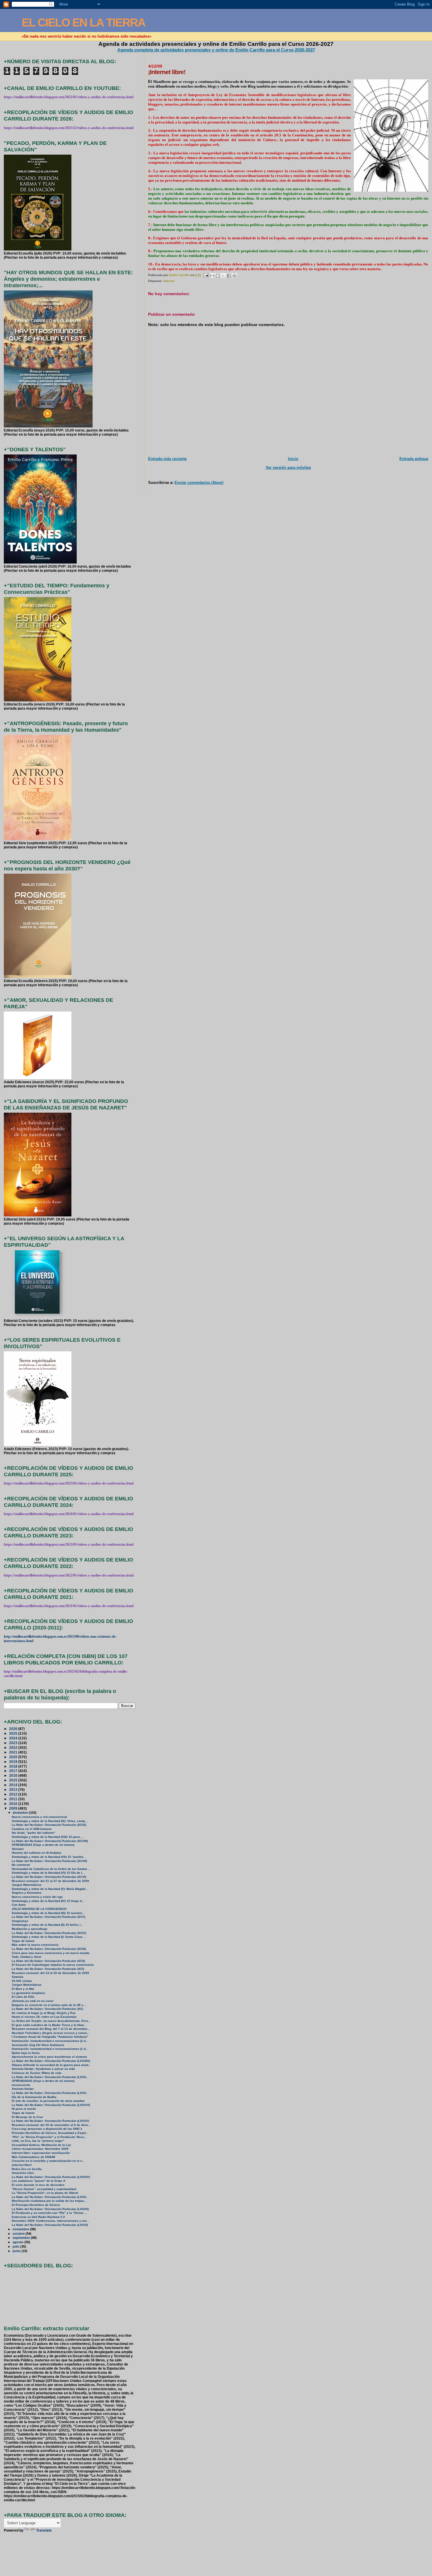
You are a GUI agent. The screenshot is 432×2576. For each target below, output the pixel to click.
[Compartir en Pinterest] (235, 276)
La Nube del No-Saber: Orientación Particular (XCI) (48, 1969)
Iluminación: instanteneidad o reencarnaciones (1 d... (50, 2049)
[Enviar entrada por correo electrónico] (206, 275)
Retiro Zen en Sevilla (27, 2169)
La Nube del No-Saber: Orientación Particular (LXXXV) (50, 2121)
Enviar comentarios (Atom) (199, 483)
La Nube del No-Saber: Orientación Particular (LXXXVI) (51, 2105)
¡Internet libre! (22, 2165)
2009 (14, 1808)
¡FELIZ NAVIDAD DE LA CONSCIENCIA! (39, 1909)
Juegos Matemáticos (27, 1885)
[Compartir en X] (223, 276)
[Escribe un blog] (218, 276)
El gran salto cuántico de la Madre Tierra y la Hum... (49, 2025)
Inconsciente (21, 2085)
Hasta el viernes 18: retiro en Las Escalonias (44, 2017)
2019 (14, 1762)
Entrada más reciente (167, 459)
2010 (14, 1804)
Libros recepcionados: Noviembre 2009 (40, 2149)
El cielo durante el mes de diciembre (38, 2185)
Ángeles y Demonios (27, 1893)
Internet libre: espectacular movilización (41, 2153)
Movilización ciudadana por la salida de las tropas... (49, 2201)
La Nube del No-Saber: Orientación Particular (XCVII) (49, 1861)
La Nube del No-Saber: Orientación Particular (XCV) (48, 1917)
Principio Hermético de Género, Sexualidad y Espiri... (50, 2133)
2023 (14, 1743)
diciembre (21, 1813)
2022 (14, 1747)
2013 (14, 1790)
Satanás (18, 1977)
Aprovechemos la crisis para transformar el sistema (49, 2057)
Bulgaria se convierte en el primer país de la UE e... (49, 2005)
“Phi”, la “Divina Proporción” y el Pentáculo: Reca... (49, 2137)
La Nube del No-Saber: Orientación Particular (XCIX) (49, 1825)
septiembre (22, 2238)
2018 (14, 1766)
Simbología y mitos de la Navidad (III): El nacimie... (48, 1913)
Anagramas (20, 1921)
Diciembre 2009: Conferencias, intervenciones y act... (50, 2221)
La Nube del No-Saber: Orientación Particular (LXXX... (50, 2077)
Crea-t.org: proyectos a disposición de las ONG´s (47, 2129)
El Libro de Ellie (23, 1997)
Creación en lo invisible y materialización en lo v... (48, 2161)
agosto (19, 2242)
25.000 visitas (22, 1981)
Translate (44, 2530)
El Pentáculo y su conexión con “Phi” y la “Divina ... (49, 2213)
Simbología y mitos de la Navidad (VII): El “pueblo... (49, 1857)
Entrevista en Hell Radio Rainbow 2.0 (38, 2217)
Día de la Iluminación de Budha (34, 2097)
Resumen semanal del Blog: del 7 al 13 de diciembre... (51, 2029)
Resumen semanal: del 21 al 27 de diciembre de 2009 (50, 1881)
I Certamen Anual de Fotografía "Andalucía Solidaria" (50, 2037)
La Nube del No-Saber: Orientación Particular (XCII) (48, 1961)
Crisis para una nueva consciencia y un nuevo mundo (51, 1953)
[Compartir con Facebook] (229, 276)
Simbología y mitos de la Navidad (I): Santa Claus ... (49, 1937)
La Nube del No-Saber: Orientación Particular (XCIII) (49, 1949)
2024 (14, 1738)
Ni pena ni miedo (24, 2109)
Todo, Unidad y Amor (27, 1957)
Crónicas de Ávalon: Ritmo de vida (37, 2073)
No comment (21, 1865)
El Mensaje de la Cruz (27, 2117)
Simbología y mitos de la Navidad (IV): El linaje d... (48, 1901)
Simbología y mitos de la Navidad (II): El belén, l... (47, 1925)
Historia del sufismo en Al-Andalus (37, 1853)
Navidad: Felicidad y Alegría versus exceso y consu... (51, 2033)
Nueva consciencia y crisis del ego (37, 1897)
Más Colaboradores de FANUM (33, 2157)
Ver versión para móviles (288, 468)
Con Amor (19, 1905)
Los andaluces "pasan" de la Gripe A (38, 2181)
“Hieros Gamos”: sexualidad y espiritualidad (44, 2189)
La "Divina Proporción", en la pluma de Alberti (45, 2193)
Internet (169, 281)
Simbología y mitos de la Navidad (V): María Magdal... (50, 1889)
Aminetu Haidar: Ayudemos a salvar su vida (43, 2069)
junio (17, 2251)
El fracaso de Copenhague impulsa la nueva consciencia (53, 1965)
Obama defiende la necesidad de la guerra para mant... (51, 2065)
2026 (14, 1729)
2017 (14, 1771)
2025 (14, 1733)
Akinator (18, 1849)
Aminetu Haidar (23, 2089)
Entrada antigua (414, 459)
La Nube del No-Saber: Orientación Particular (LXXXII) (50, 2209)
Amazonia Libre (23, 2173)
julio (16, 2246)
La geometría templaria (28, 1993)
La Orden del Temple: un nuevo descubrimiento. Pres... (51, 2021)
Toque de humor (23, 1941)
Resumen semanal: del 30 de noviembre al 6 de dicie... (51, 2125)
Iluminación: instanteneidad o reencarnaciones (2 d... (50, 2041)
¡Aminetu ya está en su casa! (33, 2001)
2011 (14, 1799)
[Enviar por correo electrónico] (212, 276)
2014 (14, 1785)
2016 (14, 1775)
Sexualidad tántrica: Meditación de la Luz (41, 2145)
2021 (14, 1752)
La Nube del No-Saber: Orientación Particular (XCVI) (49, 1877)
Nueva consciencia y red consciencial (39, 1817)
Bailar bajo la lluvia (26, 2053)
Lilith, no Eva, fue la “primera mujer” (38, 2141)
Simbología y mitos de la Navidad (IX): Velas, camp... (50, 1821)
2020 (14, 1757)
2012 (14, 1794)
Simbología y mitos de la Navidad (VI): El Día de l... (48, 1873)
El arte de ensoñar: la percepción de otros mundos (48, 2101)
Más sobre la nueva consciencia (35, 1945)
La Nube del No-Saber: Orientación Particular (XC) (47, 2009)
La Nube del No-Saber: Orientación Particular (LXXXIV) (51, 2177)
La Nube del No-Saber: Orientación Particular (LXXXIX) (51, 2061)
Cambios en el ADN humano (32, 1829)
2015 (14, 1780)
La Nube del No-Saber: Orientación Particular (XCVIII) (50, 1841)
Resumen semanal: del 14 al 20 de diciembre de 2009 (50, 1973)
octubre (19, 2234)
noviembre (21, 2229)
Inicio (293, 459)
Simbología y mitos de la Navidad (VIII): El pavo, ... (48, 1837)
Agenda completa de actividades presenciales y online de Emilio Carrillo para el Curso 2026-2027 (216, 50)
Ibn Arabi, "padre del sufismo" (34, 1833)
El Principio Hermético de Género (36, 2205)
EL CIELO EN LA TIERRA (83, 22)
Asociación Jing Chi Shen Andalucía (38, 2045)
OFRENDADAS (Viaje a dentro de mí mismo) (43, 1845)
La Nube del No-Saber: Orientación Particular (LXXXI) (50, 2225)
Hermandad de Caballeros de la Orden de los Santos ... (51, 1869)
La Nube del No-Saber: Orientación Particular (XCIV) (49, 1933)
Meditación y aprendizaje (30, 1929)
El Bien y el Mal (23, 1989)
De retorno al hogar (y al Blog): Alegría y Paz (44, 2013)
